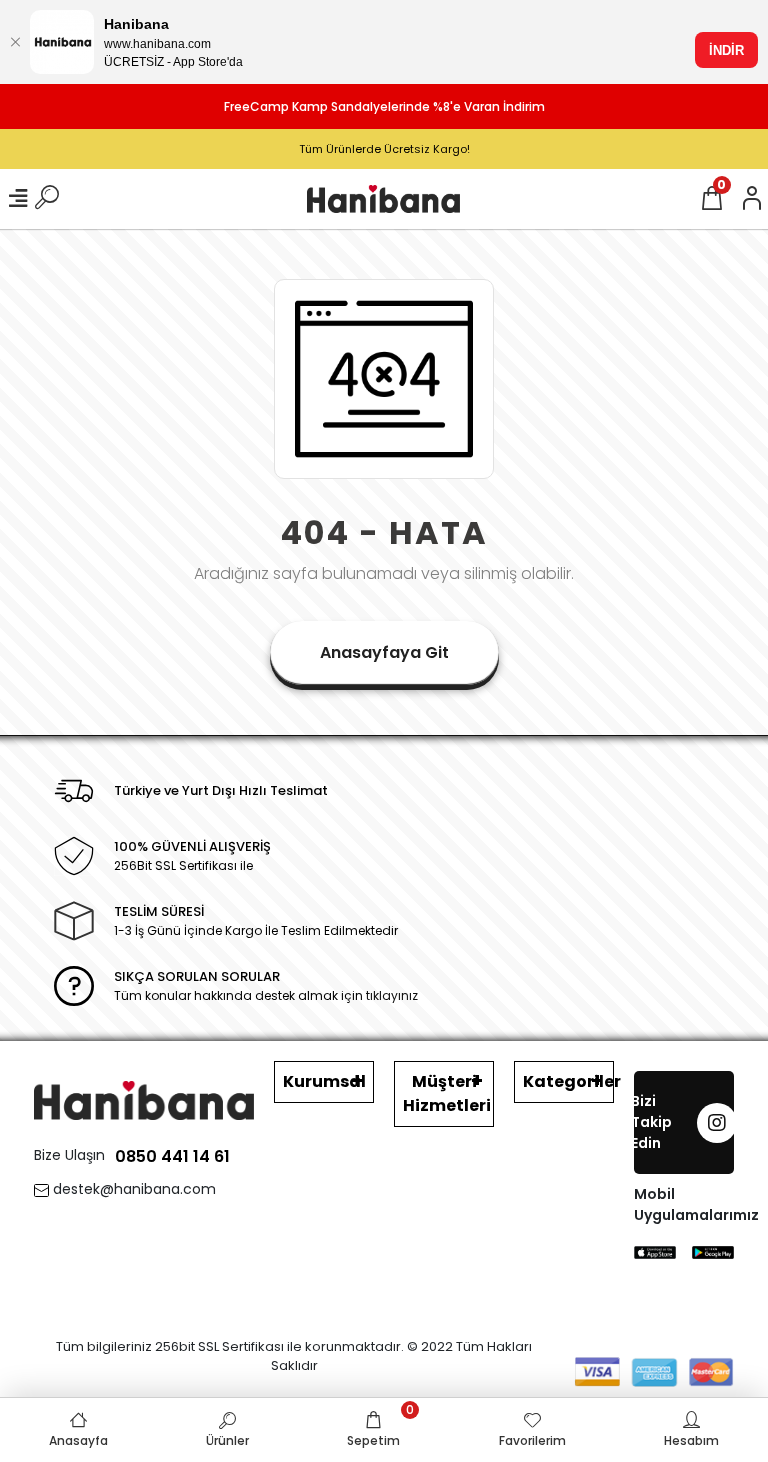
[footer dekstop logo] (144, 1099)
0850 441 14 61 (172, 1156)
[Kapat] (15, 42)
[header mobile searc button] (47, 199)
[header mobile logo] (383, 198)
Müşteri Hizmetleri (447, 1093)
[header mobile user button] (752, 199)
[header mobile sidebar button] (18, 199)
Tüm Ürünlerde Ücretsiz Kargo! (384, 149)
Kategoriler (568, 1081)
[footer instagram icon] (717, 1123)
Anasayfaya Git (384, 652)
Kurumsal (324, 1081)
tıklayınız (392, 995)
